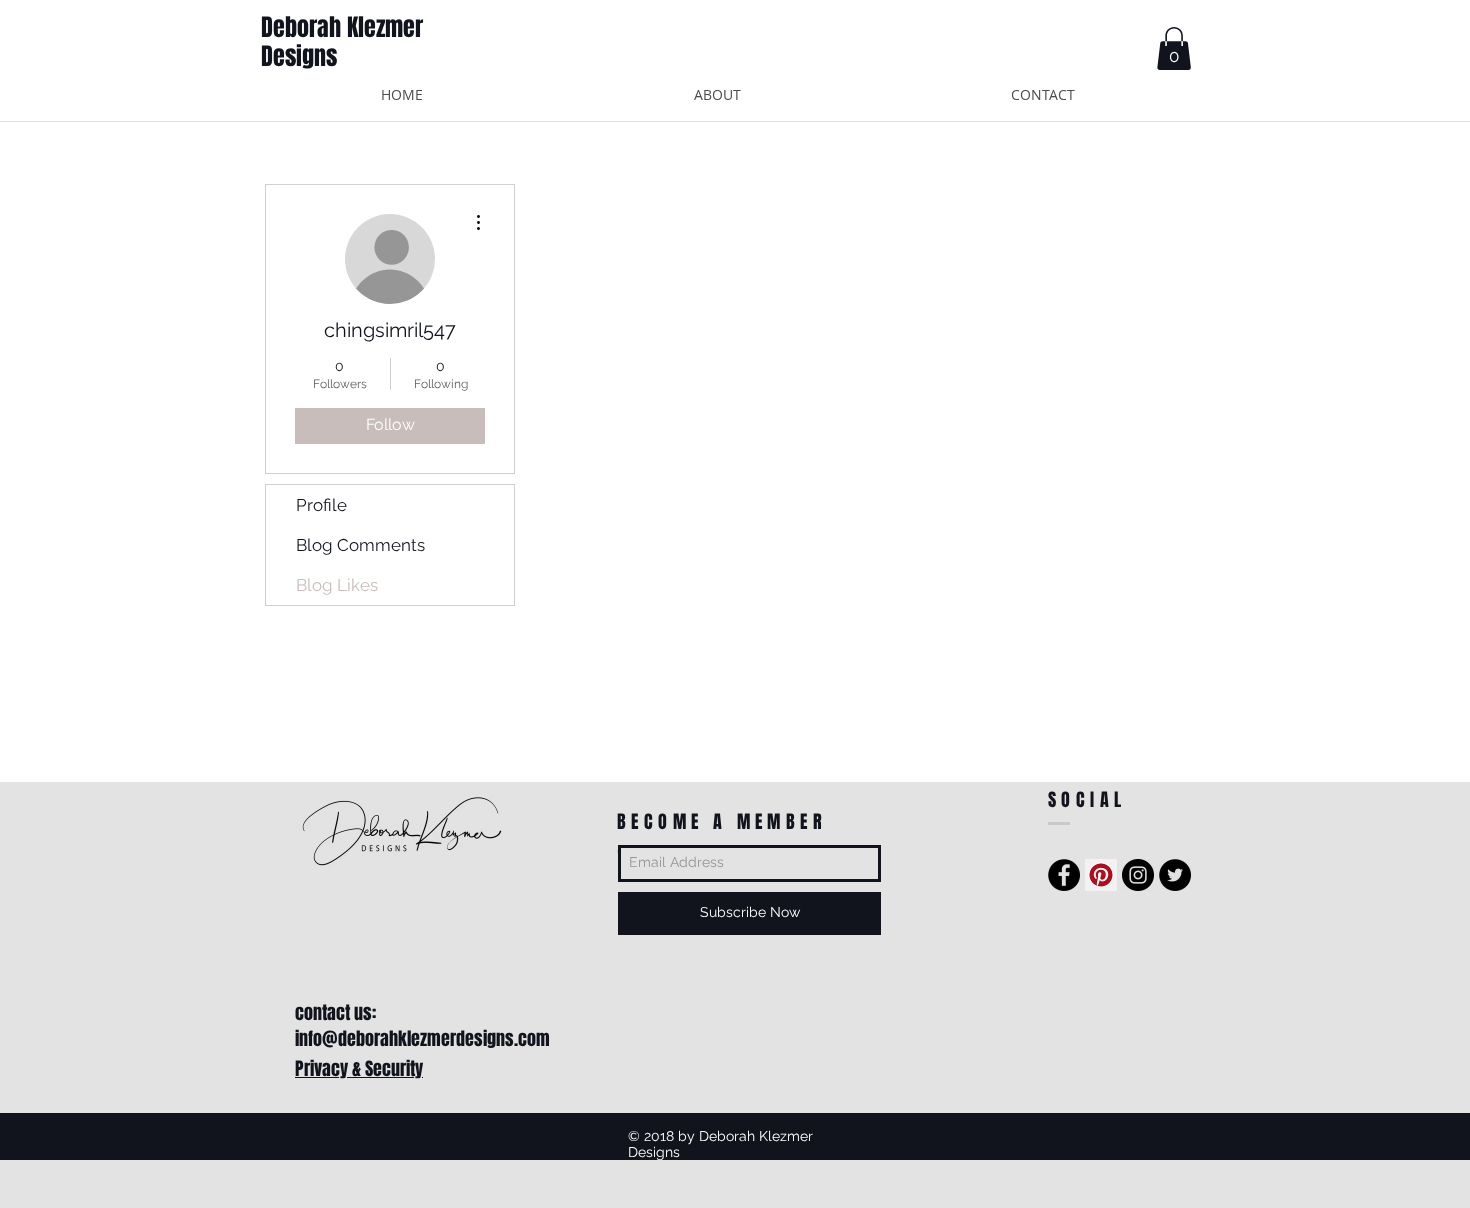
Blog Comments (360, 545)
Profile (321, 505)
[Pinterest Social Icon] (1101, 875)
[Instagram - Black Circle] (1138, 875)
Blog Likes (337, 585)
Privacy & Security (359, 1069)
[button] (1174, 48)
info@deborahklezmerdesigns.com (422, 1039)
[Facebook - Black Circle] (1064, 875)
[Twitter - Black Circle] (1175, 875)
